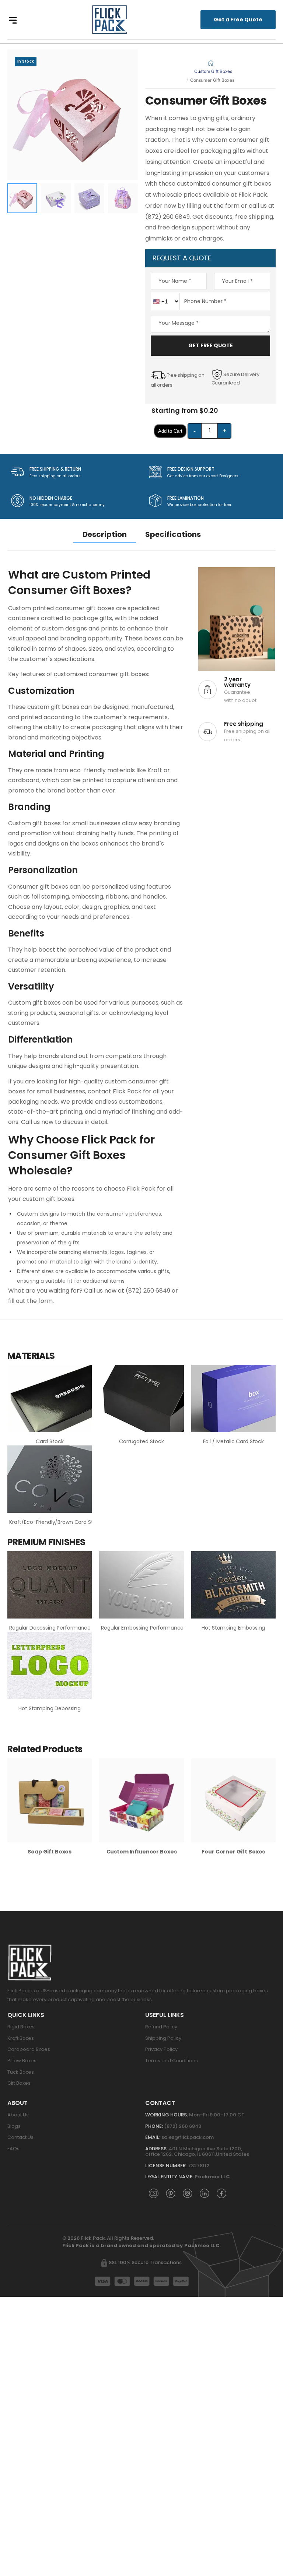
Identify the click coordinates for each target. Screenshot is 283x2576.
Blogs (14, 2126)
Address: (156, 2149)
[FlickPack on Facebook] (221, 2193)
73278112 (199, 2166)
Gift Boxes (19, 2083)
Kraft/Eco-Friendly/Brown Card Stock (56, 1522)
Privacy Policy (161, 2049)
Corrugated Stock (141, 1441)
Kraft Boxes (21, 2038)
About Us (18, 2115)
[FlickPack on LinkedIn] (205, 2193)
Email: (153, 2137)
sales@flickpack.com (188, 2137)
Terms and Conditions (172, 2061)
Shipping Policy (163, 2038)
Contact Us (20, 2137)
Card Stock (50, 1441)
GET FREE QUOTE (211, 345)
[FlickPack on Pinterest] (171, 2193)
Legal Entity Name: (169, 2177)
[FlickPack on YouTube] (154, 2193)
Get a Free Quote (238, 20)
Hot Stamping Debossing (50, 1708)
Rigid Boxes (21, 2027)
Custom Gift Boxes (213, 71)
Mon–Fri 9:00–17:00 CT (217, 2115)
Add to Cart (170, 431)
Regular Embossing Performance (142, 1628)
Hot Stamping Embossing (233, 1628)
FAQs (13, 2149)
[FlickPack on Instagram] (188, 2193)
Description (105, 534)
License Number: (166, 2166)
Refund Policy (161, 2027)
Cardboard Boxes (29, 2049)
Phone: (154, 2126)
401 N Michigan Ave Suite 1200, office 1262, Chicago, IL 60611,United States (198, 2152)
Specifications (173, 534)
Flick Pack (141, 1189)
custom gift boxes (54, 707)
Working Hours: (167, 2115)
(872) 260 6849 (183, 2126)
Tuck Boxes (21, 2072)
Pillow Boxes (22, 2061)
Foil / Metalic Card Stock (234, 1441)
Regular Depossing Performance (50, 1628)
